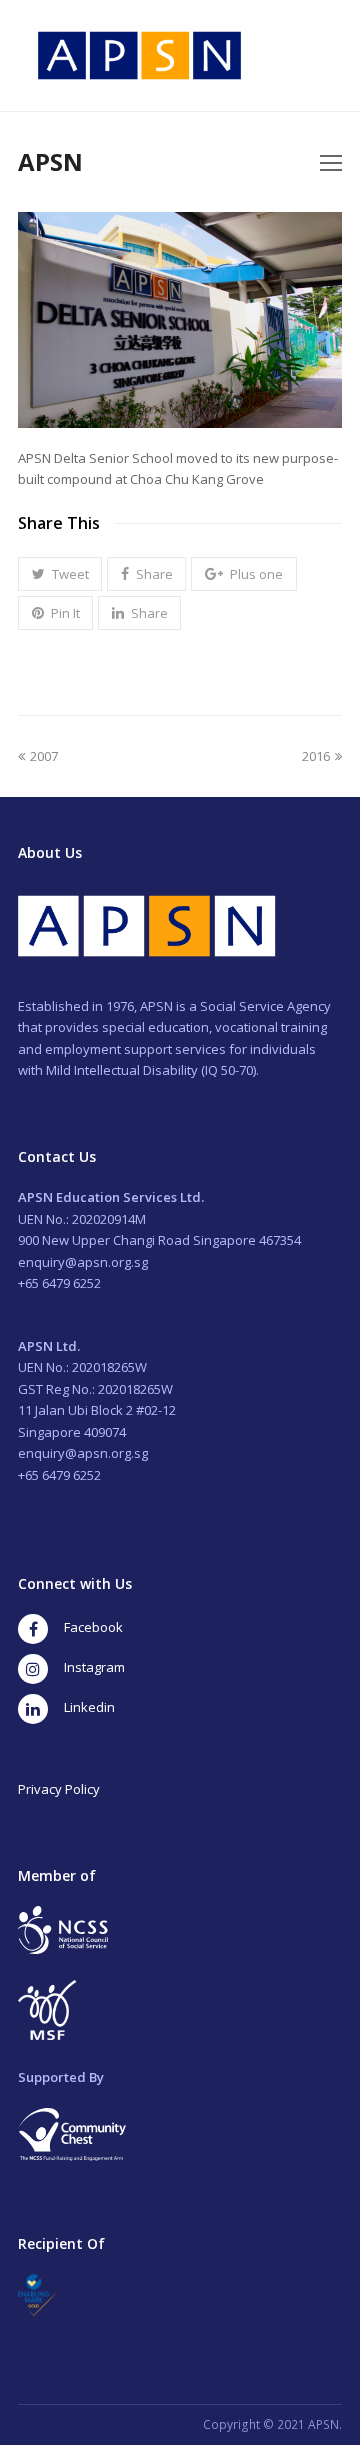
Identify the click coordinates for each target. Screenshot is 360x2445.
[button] (60, 574)
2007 (43, 756)
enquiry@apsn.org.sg (83, 1262)
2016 (319, 756)
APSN (50, 161)
